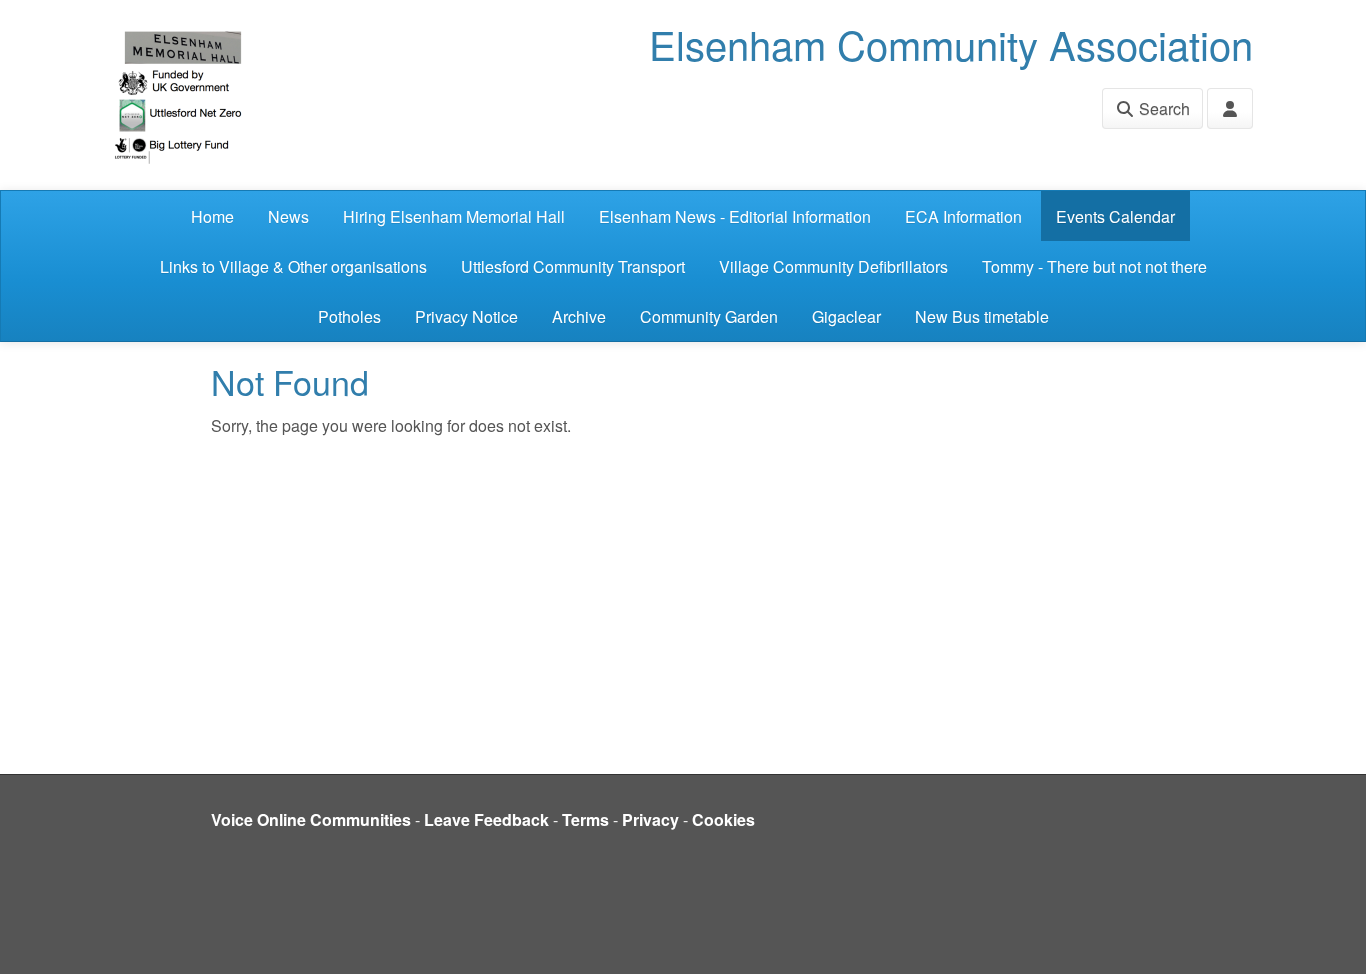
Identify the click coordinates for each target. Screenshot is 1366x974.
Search (1162, 108)
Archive (579, 316)
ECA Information (963, 216)
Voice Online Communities (311, 819)
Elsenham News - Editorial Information (735, 216)
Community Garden (709, 316)
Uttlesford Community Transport (573, 266)
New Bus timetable (982, 316)
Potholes (349, 316)
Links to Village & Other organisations (293, 266)
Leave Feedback (486, 819)
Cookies (723, 819)
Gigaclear (846, 316)
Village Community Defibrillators (833, 266)
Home (212, 216)
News (288, 216)
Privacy (650, 819)
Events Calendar (1115, 216)
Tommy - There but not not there (1094, 266)
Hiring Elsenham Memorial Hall (454, 216)
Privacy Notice (466, 316)
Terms (585, 819)
